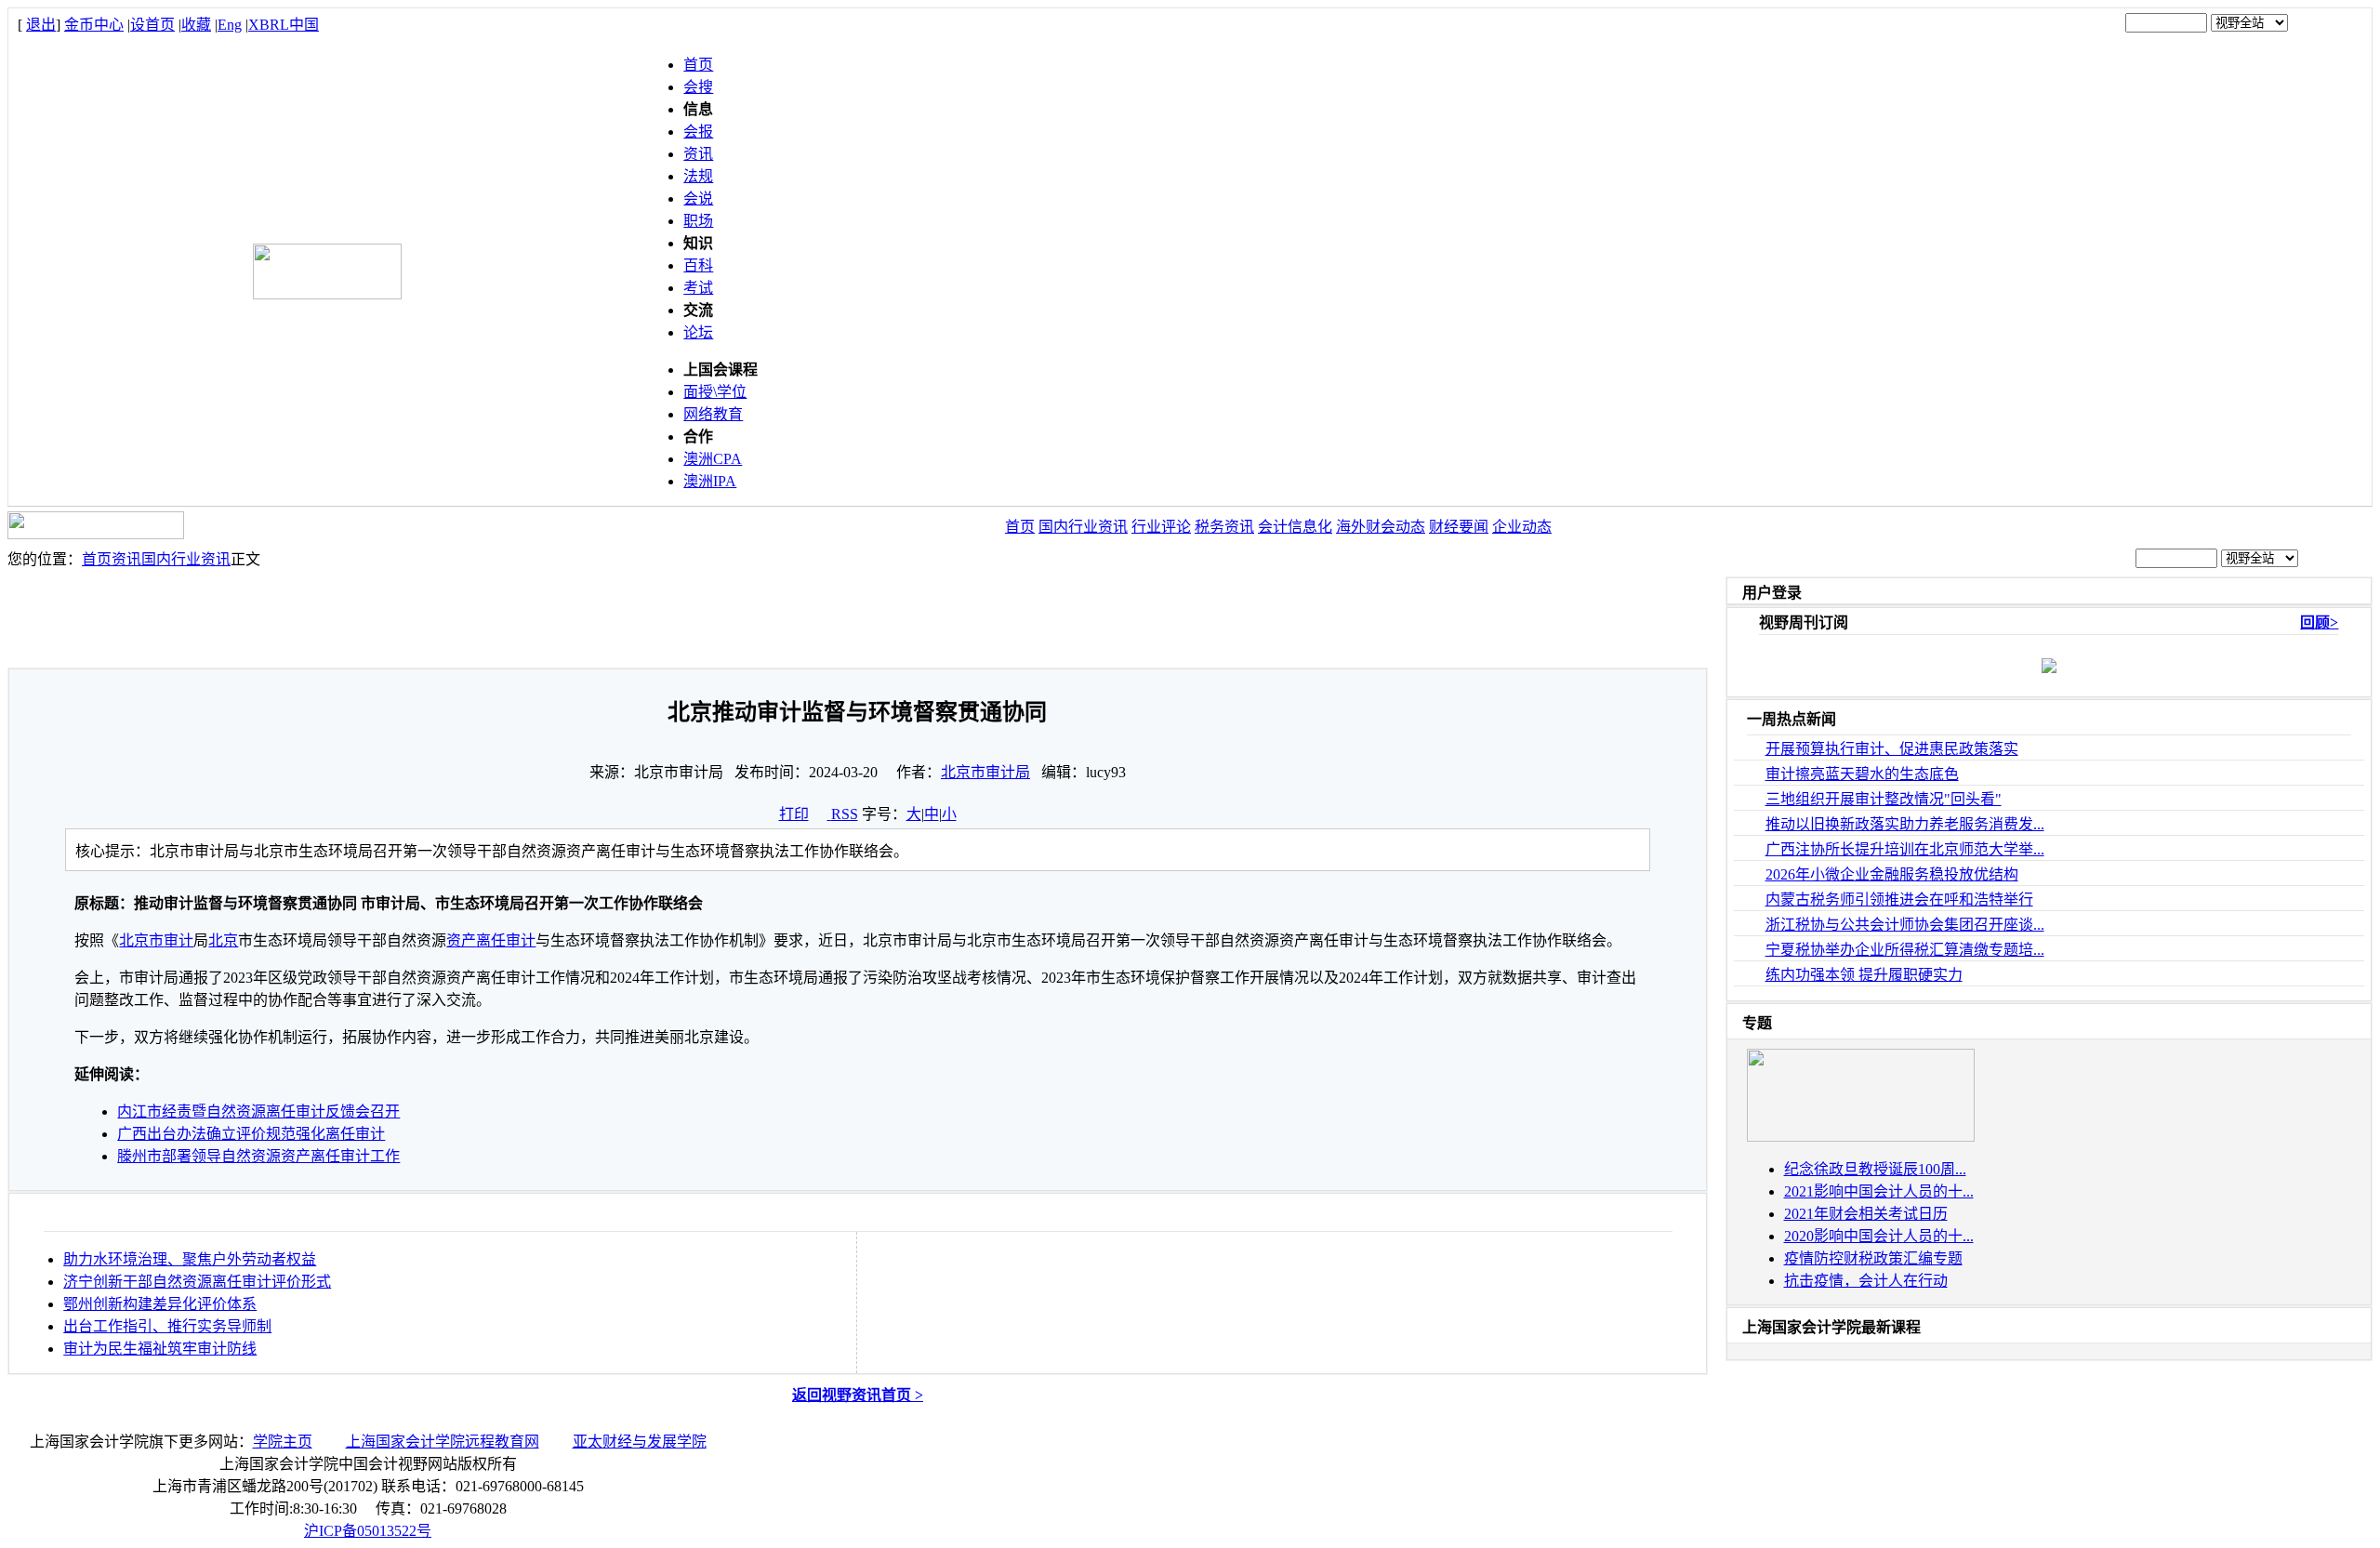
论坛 (698, 332)
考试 (698, 288)
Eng (230, 25)
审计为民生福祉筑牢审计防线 (160, 1349)
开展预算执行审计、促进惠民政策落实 (1892, 749)
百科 (698, 265)
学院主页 (283, 1442)
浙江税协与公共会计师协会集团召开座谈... (1905, 925)
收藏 (196, 25)
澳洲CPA (713, 459)
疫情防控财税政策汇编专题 (1873, 1258)
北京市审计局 (985, 772)
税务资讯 (1224, 527)
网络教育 (713, 414)
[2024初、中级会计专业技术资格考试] (1861, 1137)
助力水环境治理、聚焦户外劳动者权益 (190, 1259)
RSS (845, 814)
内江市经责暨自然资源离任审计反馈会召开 (258, 1111)
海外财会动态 (1381, 527)
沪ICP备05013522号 (368, 1531)
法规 (698, 176)
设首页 (152, 25)
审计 (178, 940)
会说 (698, 198)
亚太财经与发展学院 (640, 1442)
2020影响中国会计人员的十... (1879, 1236)
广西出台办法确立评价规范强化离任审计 (251, 1134)
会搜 (698, 87)
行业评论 (1161, 527)
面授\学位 (715, 392)
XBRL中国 (284, 25)
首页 (698, 65)
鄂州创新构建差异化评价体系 (160, 1304)
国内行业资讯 (1083, 527)
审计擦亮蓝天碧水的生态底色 (1862, 774)
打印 (794, 814)
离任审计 (506, 940)
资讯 (698, 154)
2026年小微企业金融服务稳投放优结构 (1892, 874)
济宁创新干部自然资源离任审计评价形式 (197, 1282)
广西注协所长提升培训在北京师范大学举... (1905, 849)
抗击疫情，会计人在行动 (1866, 1281)
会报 (698, 132)
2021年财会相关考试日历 (1866, 1214)
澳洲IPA (710, 481)
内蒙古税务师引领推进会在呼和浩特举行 (1899, 900)
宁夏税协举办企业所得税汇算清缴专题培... (1905, 950)
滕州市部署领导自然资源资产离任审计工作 (258, 1156)
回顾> (2319, 622)
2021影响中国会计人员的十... (1879, 1191)
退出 (41, 25)
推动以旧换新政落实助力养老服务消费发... (1905, 824)
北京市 (141, 940)
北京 (223, 940)
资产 (461, 940)
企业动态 (1522, 527)
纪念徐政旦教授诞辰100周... (1875, 1169)
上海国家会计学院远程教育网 (443, 1442)
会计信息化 (1295, 527)
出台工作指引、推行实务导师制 (167, 1326)
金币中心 (94, 25)
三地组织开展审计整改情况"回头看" (1884, 799)
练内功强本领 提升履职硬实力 (1864, 975)
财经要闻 (1459, 527)
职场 (698, 221)
